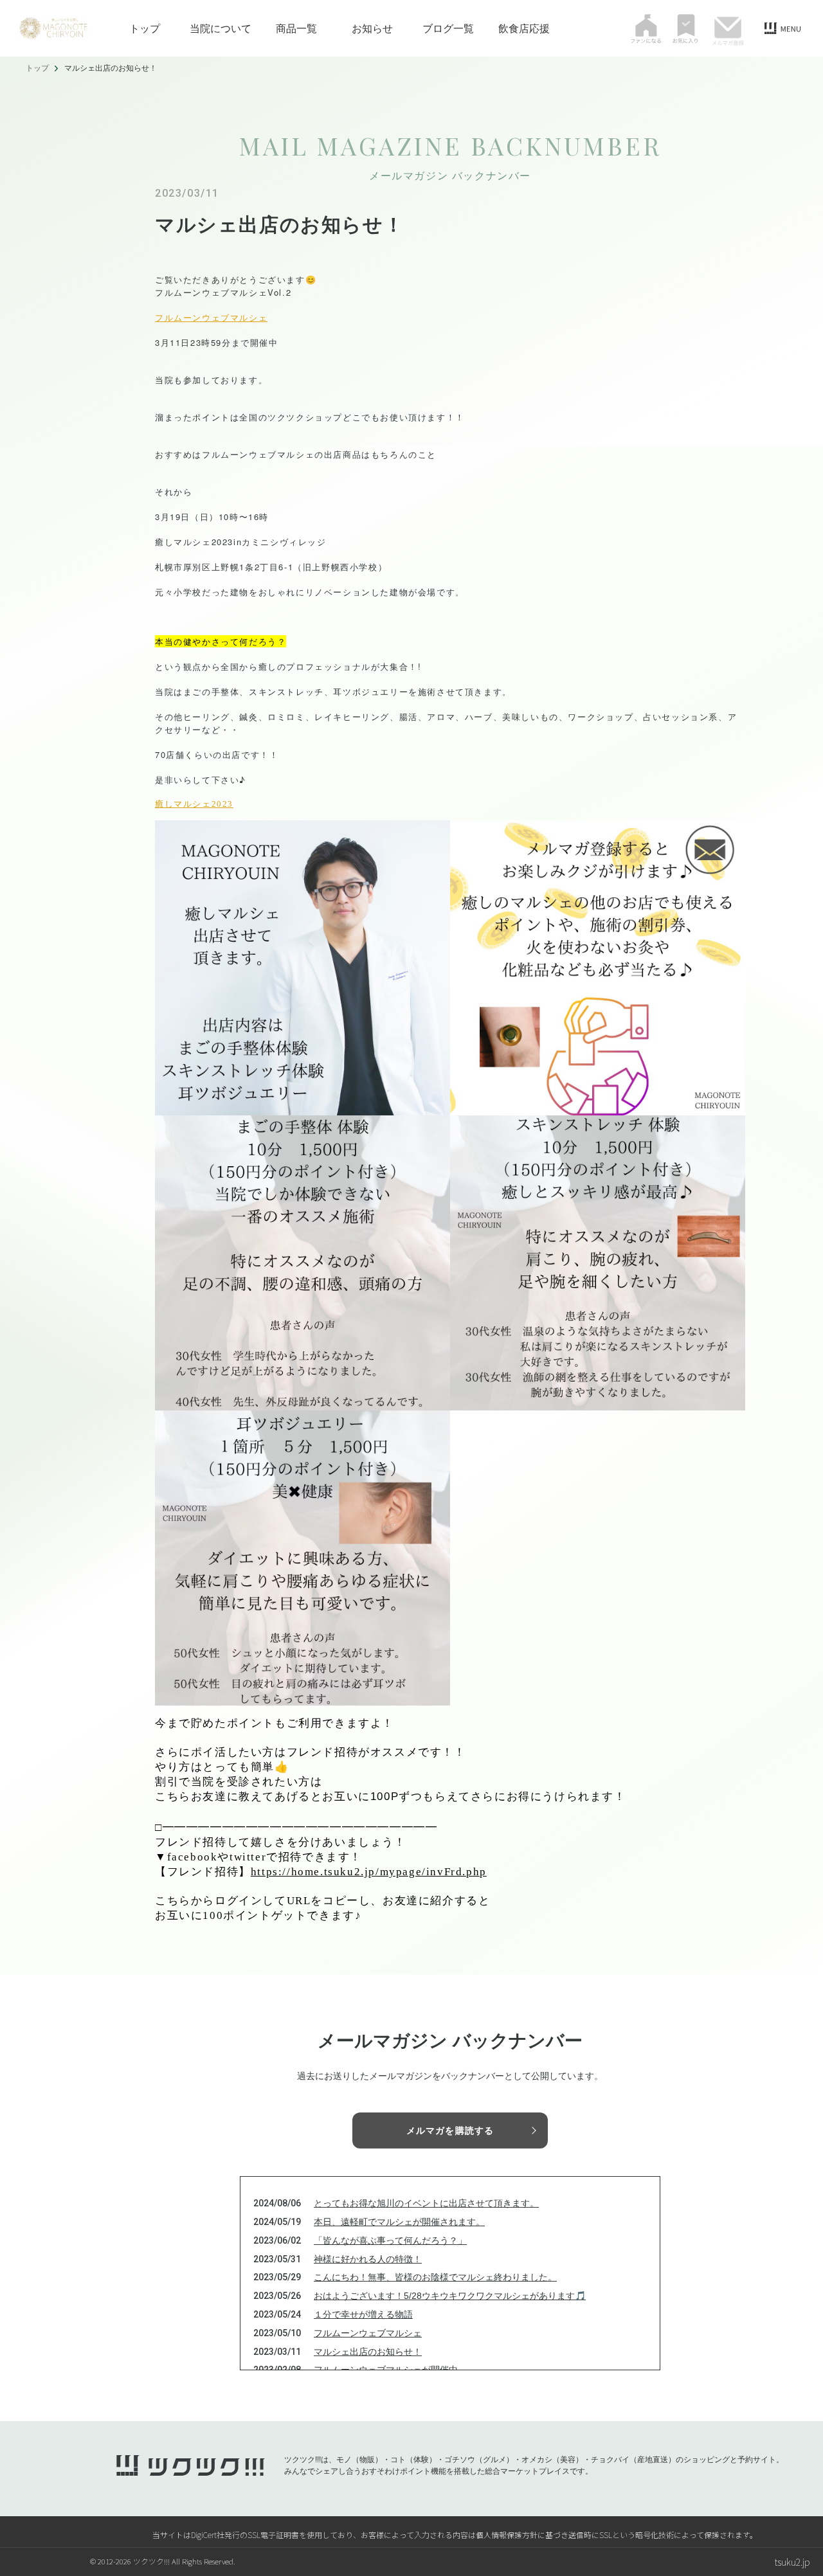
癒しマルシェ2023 (194, 804)
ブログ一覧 (448, 28)
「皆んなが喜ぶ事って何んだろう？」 (390, 2240)
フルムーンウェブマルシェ (211, 317)
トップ (145, 28)
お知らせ (372, 28)
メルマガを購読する (450, 2130)
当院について (221, 28)
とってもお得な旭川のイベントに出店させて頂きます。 (426, 2203)
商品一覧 (296, 28)
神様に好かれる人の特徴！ (368, 2259)
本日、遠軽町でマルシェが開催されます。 (399, 2222)
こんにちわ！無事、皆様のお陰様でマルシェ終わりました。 (435, 2277)
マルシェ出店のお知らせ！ (368, 2352)
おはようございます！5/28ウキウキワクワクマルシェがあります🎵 (450, 2296)
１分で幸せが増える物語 (363, 2314)
